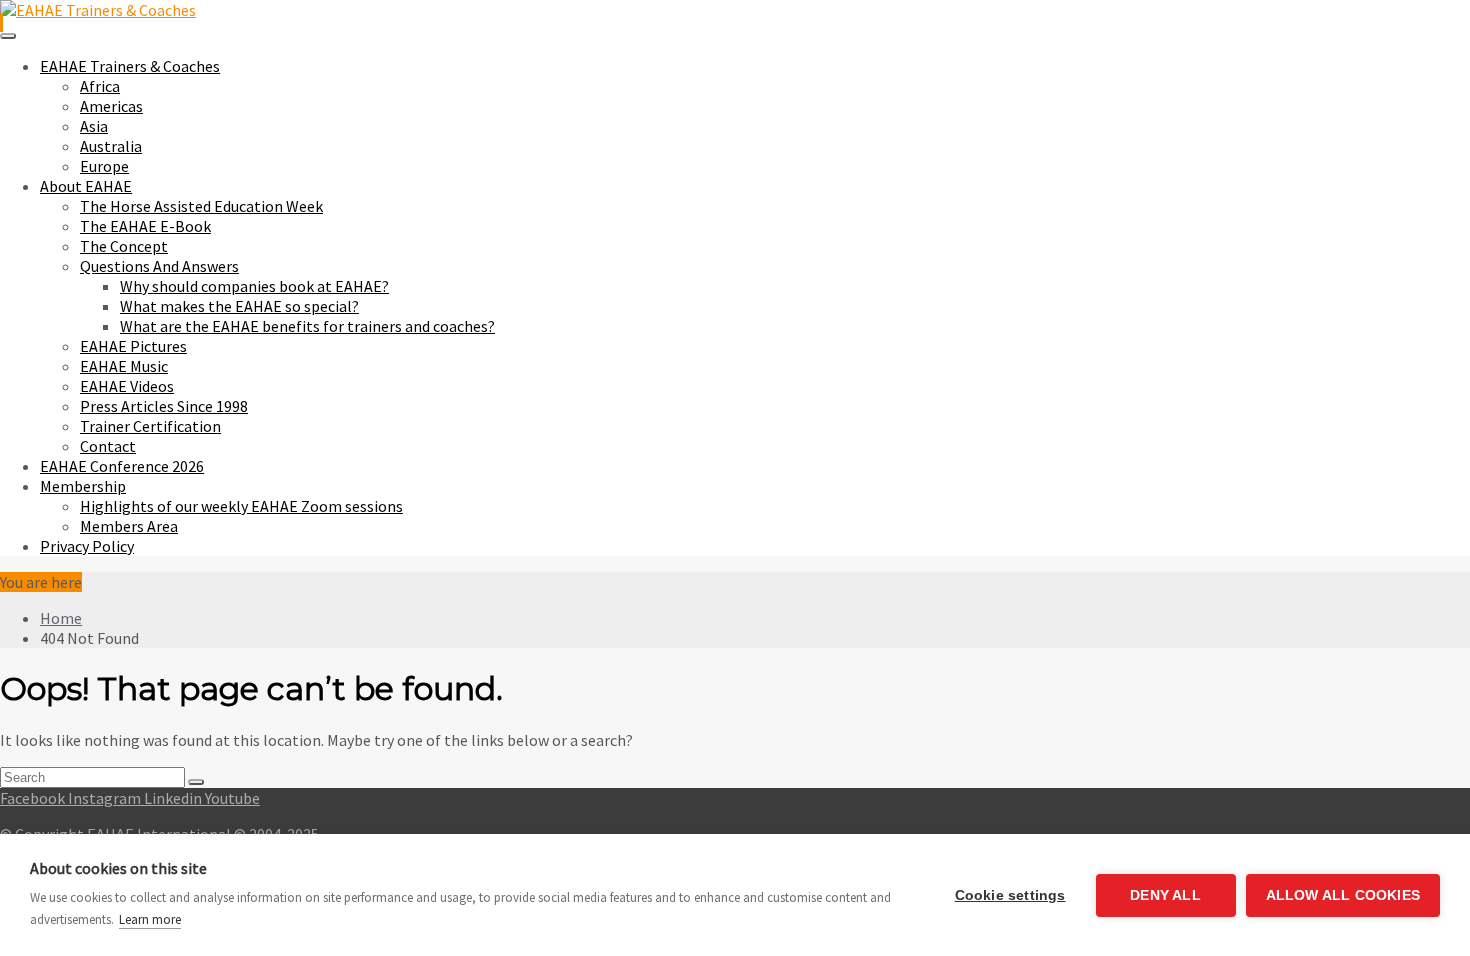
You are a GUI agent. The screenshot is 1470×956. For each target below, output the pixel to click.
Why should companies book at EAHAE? (254, 286)
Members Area (129, 526)
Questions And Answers (159, 266)
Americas (111, 106)
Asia (94, 126)
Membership (83, 486)
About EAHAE (86, 186)
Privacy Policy (87, 546)
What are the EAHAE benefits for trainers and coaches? (307, 326)
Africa (100, 86)
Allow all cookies (1343, 895)
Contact (108, 446)
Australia (111, 146)
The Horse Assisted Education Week (201, 206)
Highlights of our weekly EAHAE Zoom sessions (241, 506)
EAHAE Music (124, 366)
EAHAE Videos (127, 386)
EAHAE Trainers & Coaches (130, 66)
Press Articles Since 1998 (164, 406)
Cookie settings (1010, 895)
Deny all (1165, 895)
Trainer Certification (150, 426)
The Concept (124, 246)
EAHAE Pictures (133, 346)
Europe (104, 166)
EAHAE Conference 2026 (122, 466)
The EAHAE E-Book (145, 226)
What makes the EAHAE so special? (239, 306)
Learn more (150, 919)
